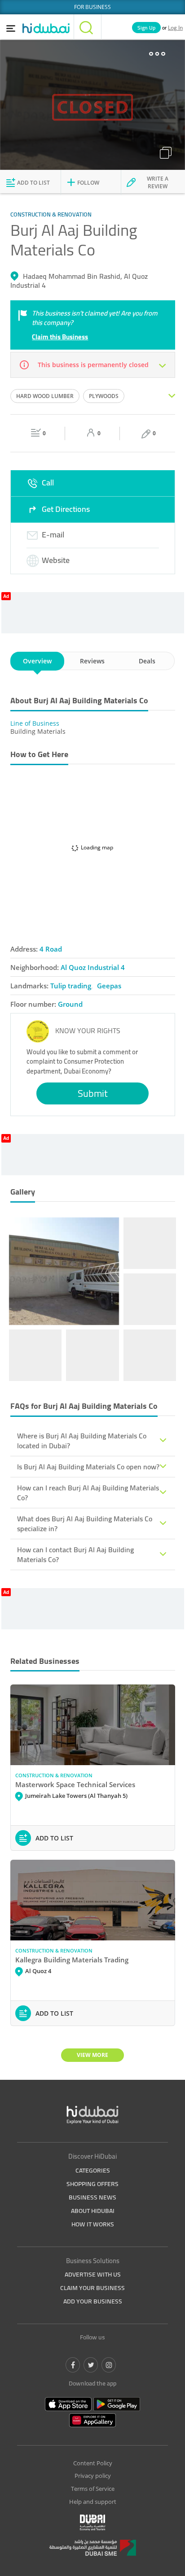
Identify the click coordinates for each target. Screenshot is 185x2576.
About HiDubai (93, 2211)
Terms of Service (93, 2489)
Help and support (93, 2502)
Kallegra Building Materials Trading (72, 1960)
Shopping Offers (92, 2184)
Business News (92, 2197)
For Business (92, 7)
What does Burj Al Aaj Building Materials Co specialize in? (85, 1524)
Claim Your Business (92, 2288)
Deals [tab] (147, 661)
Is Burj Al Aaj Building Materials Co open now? (88, 1467)
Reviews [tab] (92, 661)
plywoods (104, 396)
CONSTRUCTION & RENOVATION (54, 1775)
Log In (175, 28)
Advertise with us (93, 2274)
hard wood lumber (45, 396)
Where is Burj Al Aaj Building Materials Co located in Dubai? (82, 1441)
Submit (93, 1093)
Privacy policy (93, 2476)
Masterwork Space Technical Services (75, 1784)
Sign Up (146, 28)
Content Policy (93, 2463)
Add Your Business (93, 2301)
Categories (93, 2170)
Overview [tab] (37, 661)
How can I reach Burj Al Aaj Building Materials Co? (88, 1493)
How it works (93, 2224)
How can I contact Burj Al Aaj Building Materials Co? (75, 1554)
